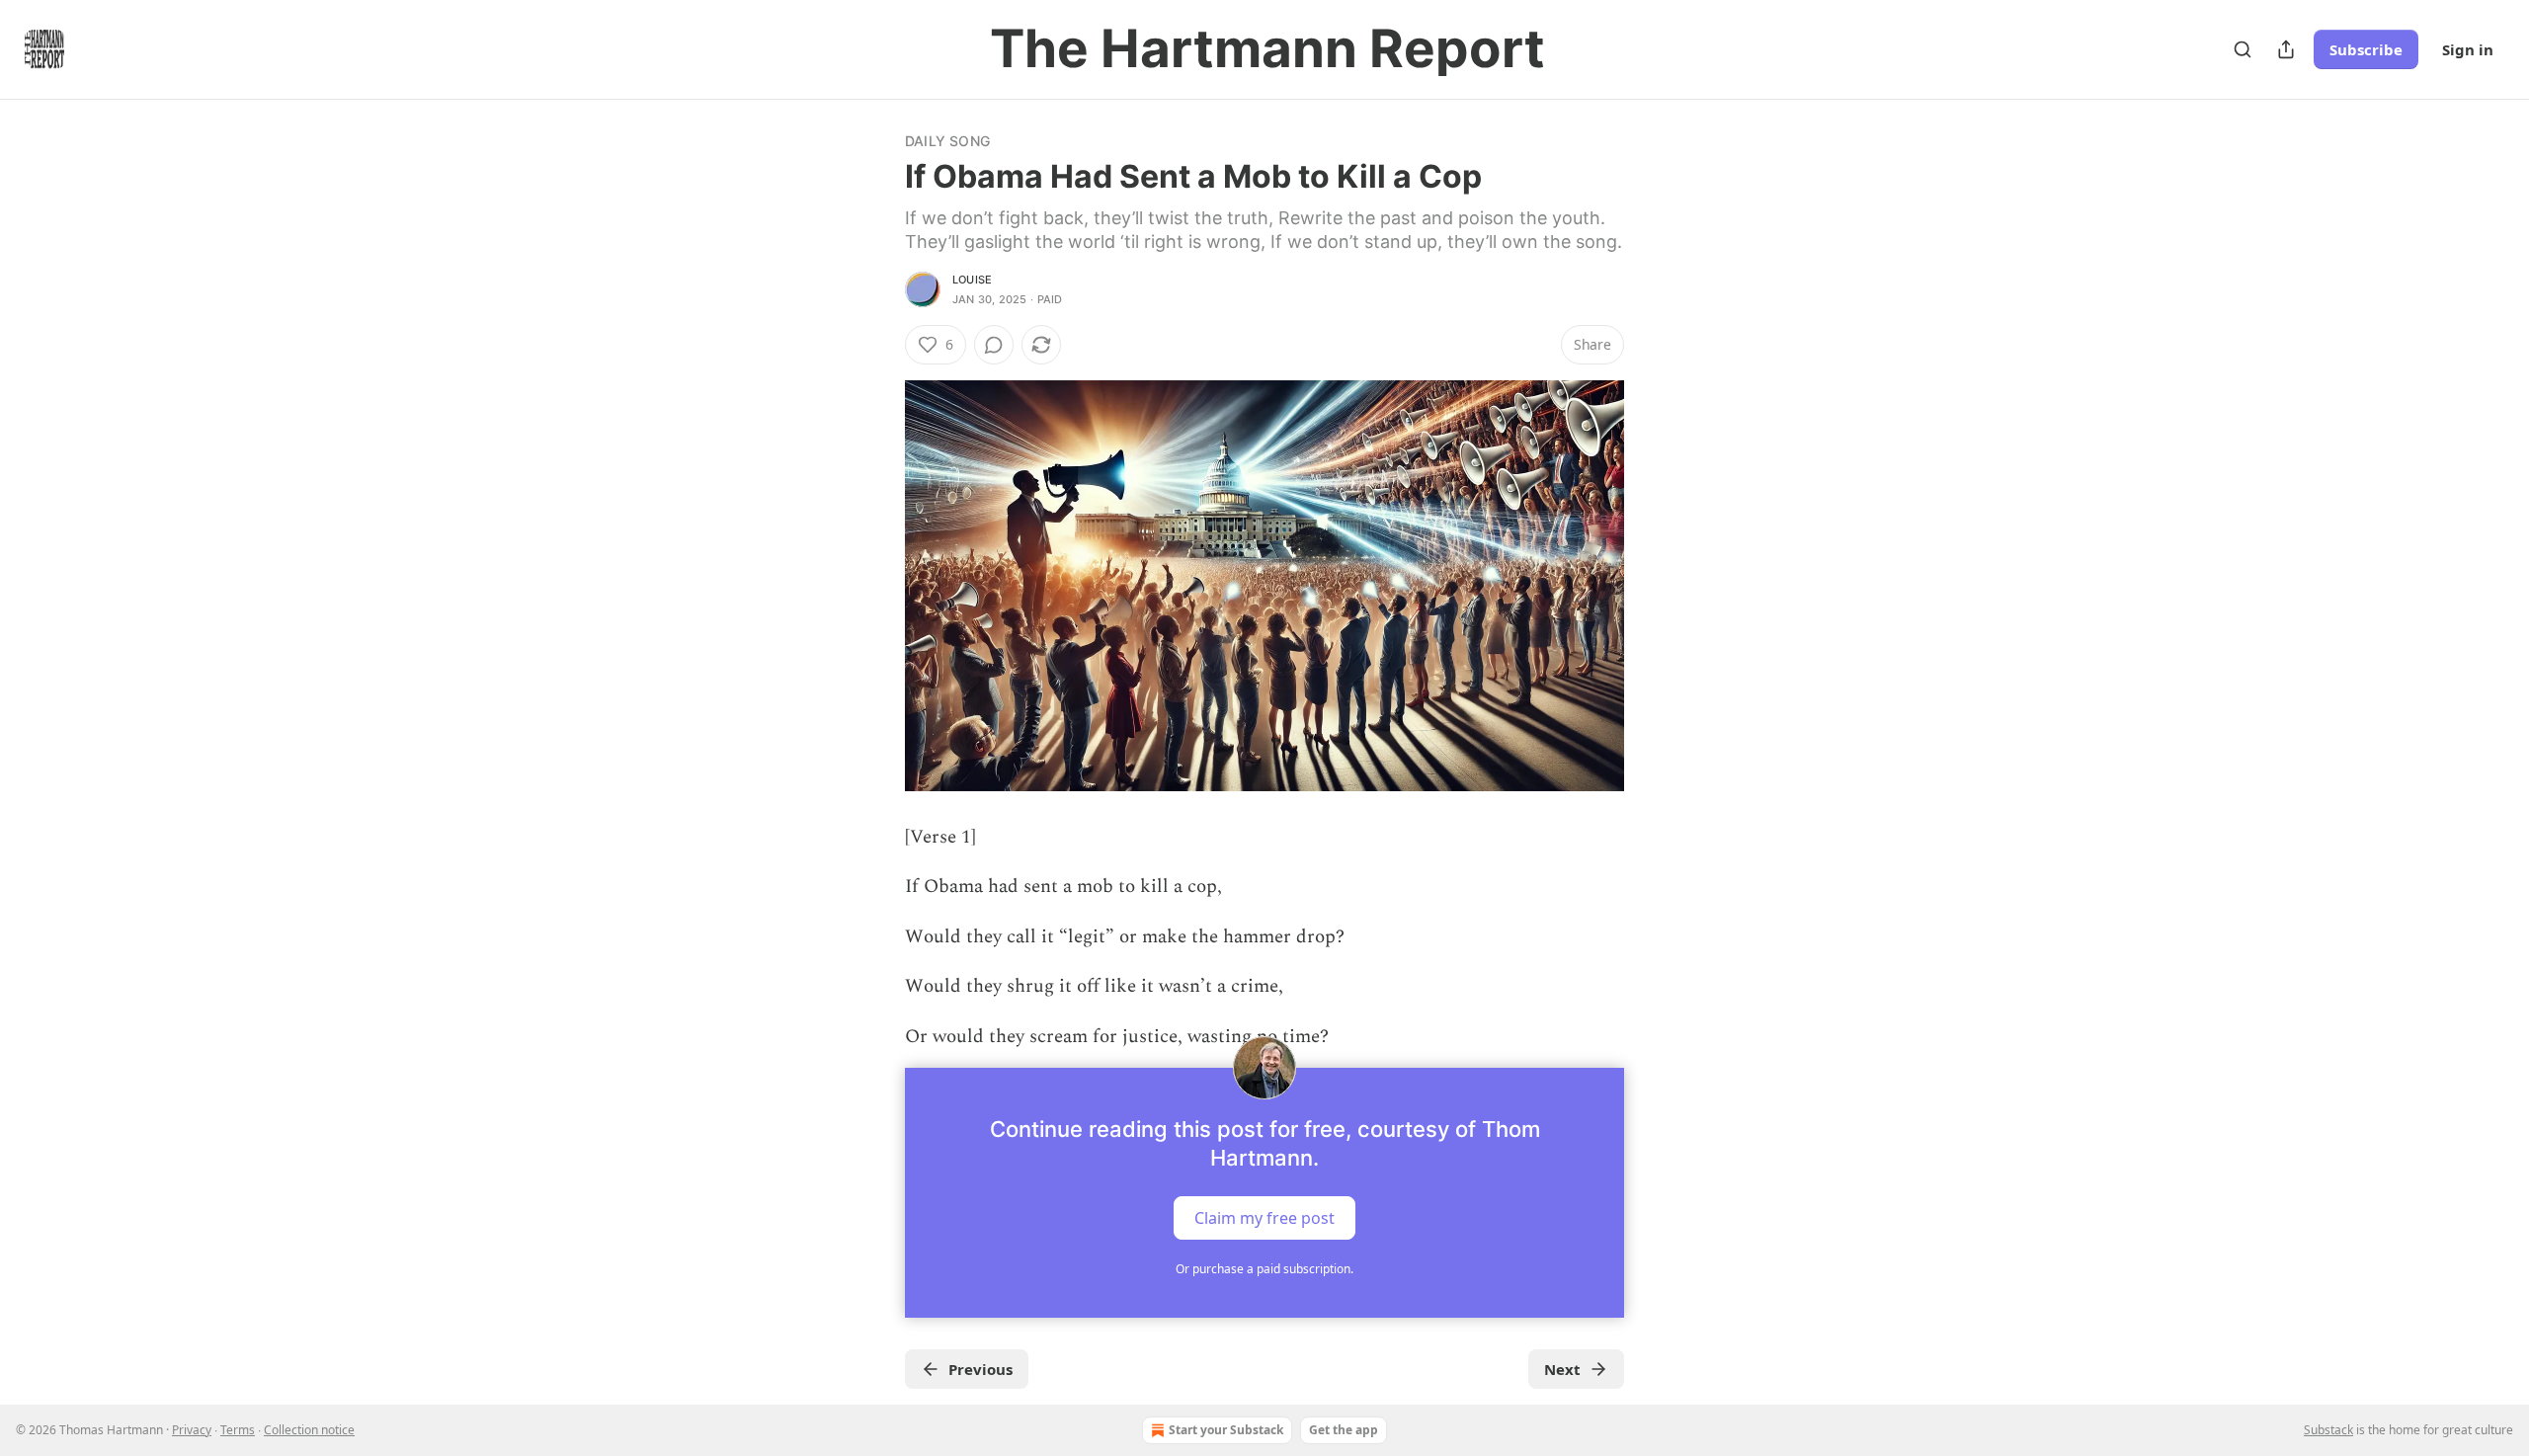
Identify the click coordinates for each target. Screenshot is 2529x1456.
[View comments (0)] (994, 345)
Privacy (192, 1430)
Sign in (2468, 49)
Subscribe (2366, 49)
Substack (2328, 1430)
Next (1562, 1369)
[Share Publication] (2286, 49)
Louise (972, 280)
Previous (980, 1369)
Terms (238, 1430)
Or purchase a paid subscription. (1264, 1269)
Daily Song (947, 141)
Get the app (1344, 1430)
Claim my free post (1264, 1218)
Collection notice (309, 1430)
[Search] (2243, 49)
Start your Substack (1226, 1430)
